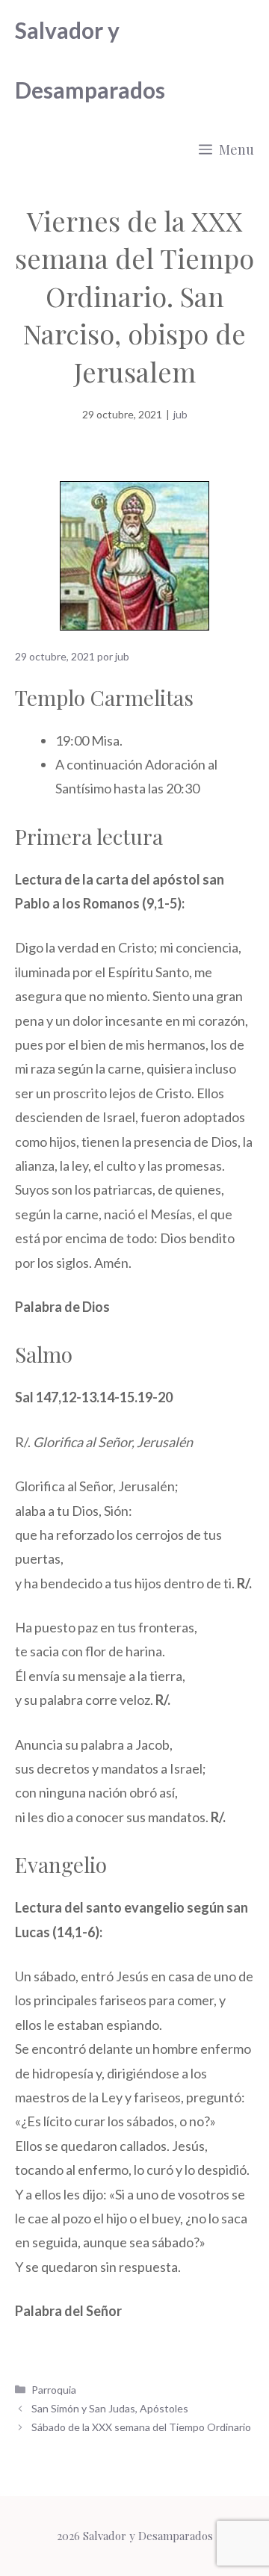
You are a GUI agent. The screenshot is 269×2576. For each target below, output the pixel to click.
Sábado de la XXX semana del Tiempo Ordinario (141, 2427)
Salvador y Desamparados (90, 60)
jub (180, 414)
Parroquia (54, 2390)
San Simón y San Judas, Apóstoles (110, 2408)
